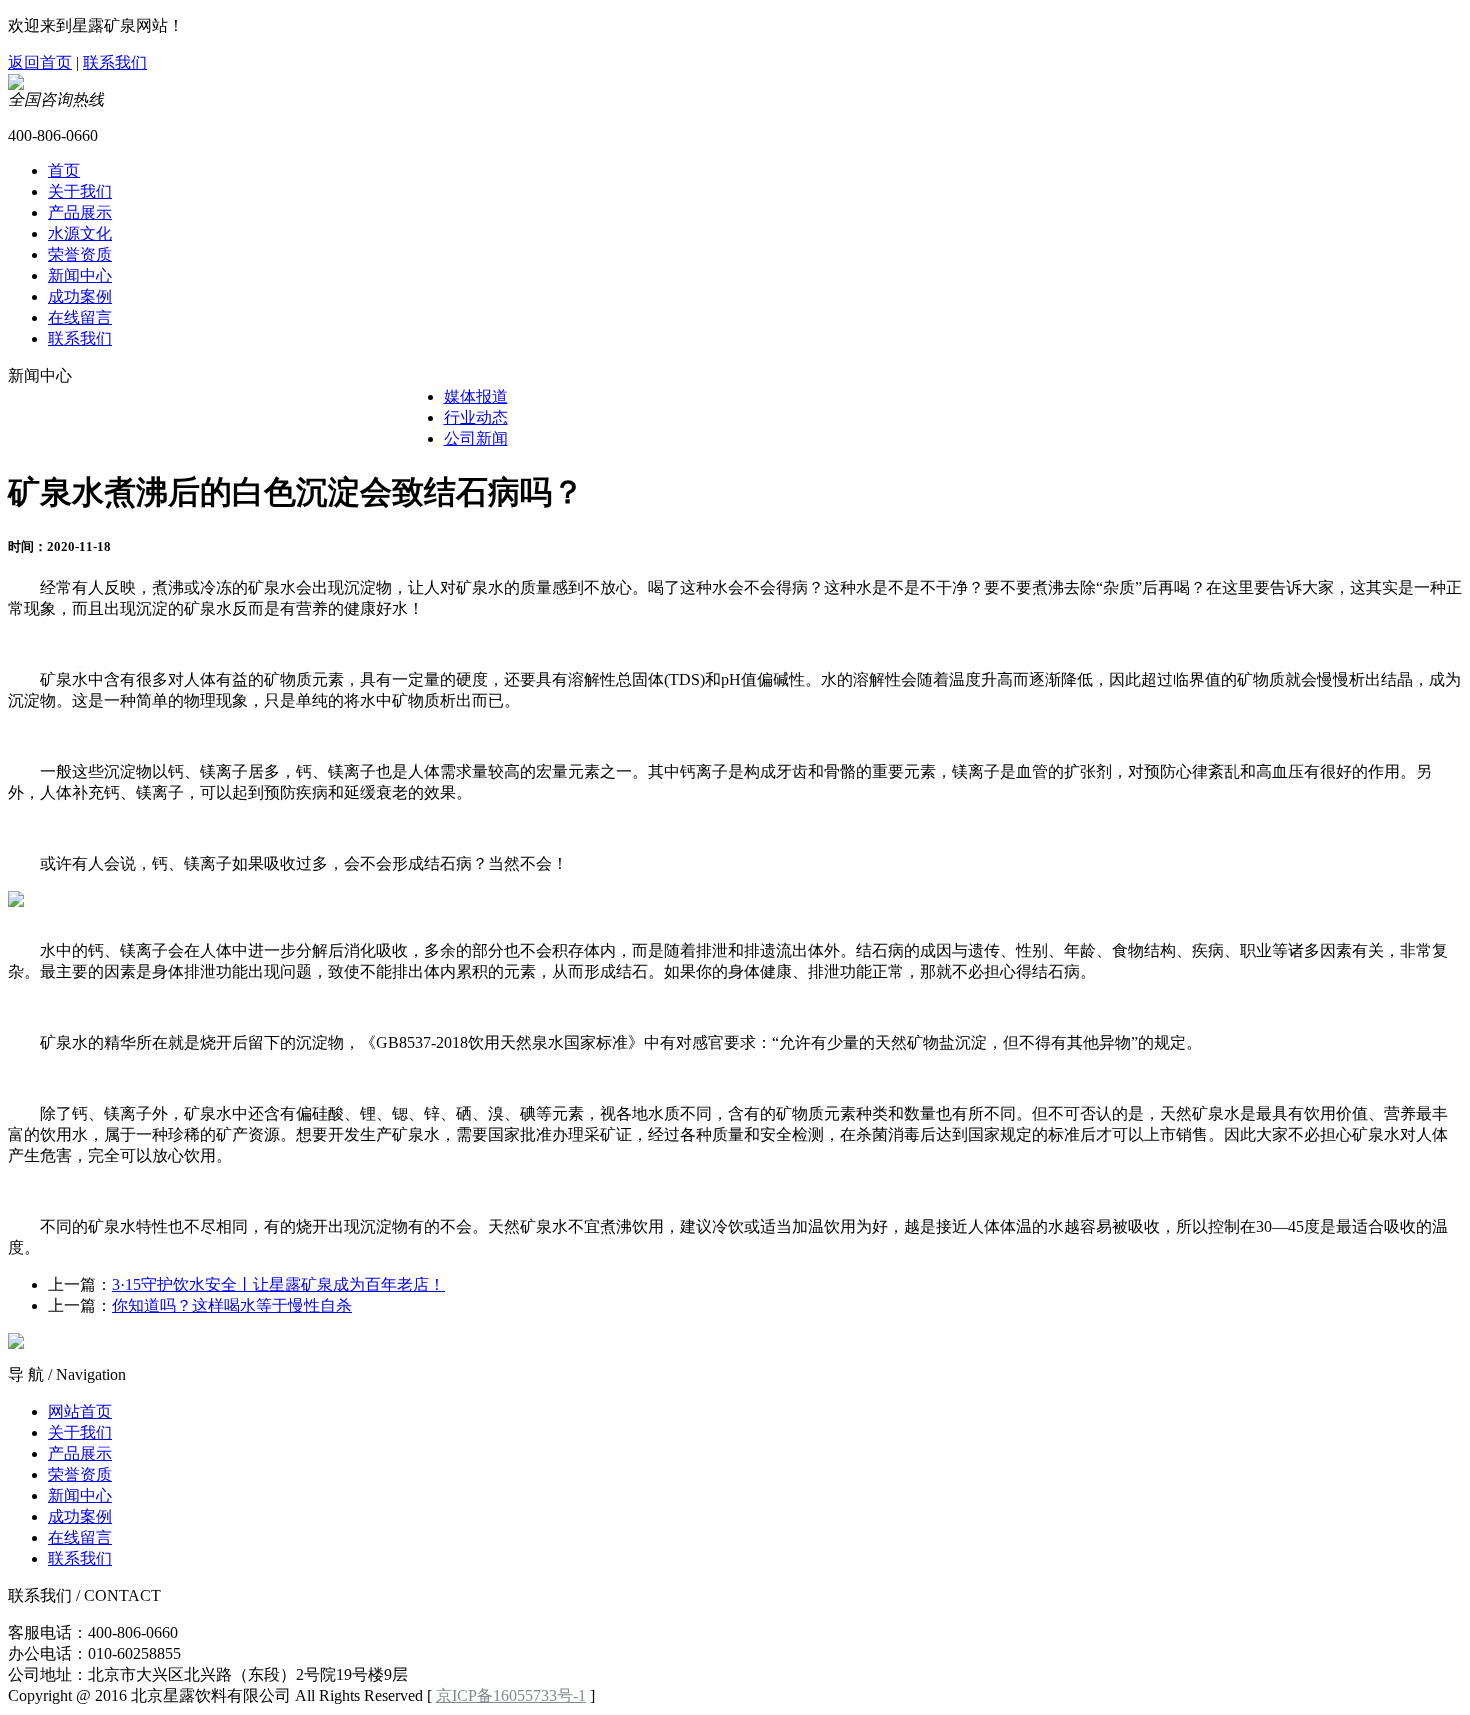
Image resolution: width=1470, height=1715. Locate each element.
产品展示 (80, 212)
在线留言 (80, 317)
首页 (64, 170)
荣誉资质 (80, 254)
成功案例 (80, 296)
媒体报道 (476, 396)
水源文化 (80, 233)
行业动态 (476, 417)
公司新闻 (476, 438)
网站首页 (80, 1411)
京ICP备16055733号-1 (511, 1695)
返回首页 (40, 62)
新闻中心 (80, 275)
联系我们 (115, 62)
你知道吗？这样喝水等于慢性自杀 (232, 1305)
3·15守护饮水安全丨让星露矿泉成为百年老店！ (278, 1284)
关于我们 (80, 191)
